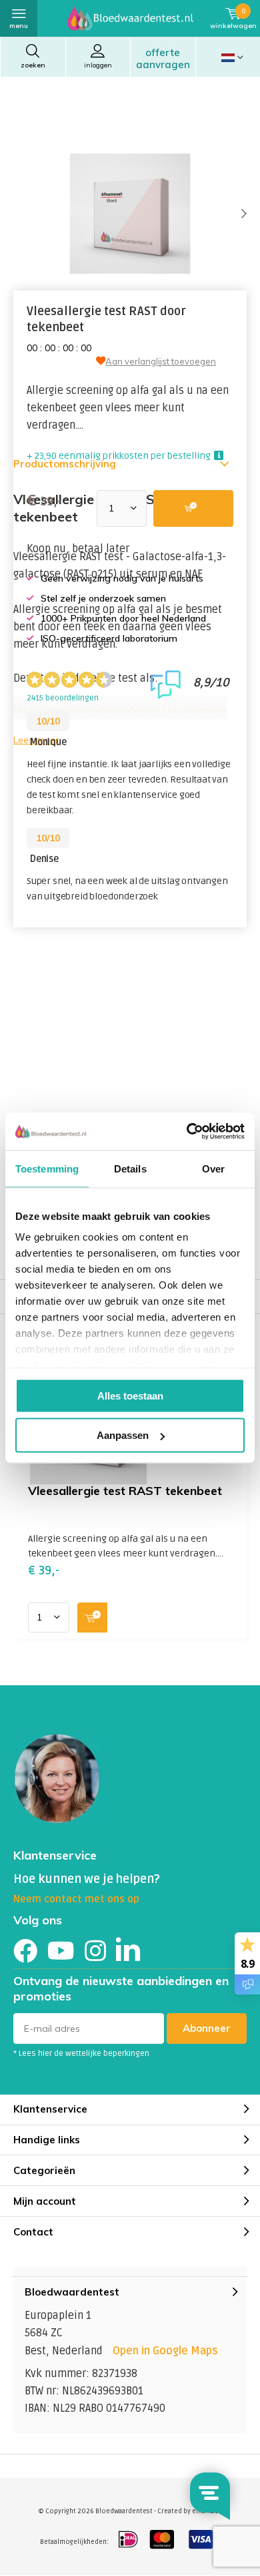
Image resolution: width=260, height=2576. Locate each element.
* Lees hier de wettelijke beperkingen (81, 2054)
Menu (19, 26)
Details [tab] (130, 1168)
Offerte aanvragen (163, 58)
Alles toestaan (130, 1395)
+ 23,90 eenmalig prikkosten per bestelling (119, 456)
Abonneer (207, 2028)
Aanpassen (123, 1435)
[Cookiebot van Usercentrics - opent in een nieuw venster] (187, 1132)
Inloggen (98, 65)
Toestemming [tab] (47, 1168)
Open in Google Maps (165, 2351)
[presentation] (233, 214)
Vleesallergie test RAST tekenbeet (125, 1491)
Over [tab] (213, 1168)
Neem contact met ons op (76, 1899)
